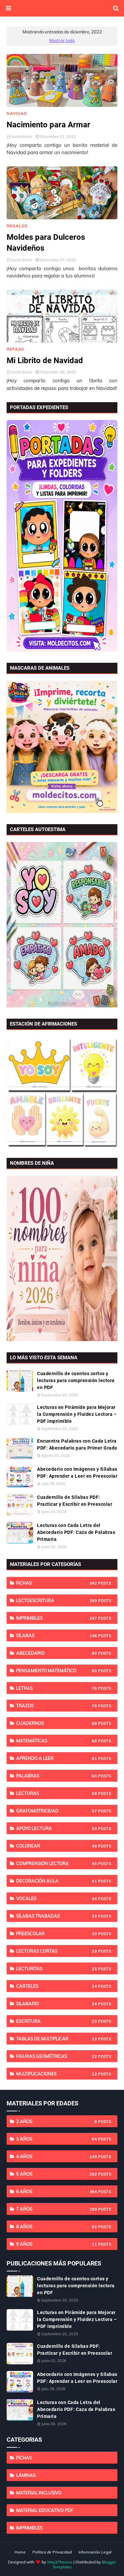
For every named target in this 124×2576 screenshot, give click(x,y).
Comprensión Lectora (57, 1863)
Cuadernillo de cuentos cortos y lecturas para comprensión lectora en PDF (76, 1380)
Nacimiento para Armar (48, 125)
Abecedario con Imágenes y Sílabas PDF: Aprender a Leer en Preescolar (77, 1473)
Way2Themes (60, 2562)
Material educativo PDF (45, 2510)
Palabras (57, 1776)
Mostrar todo (62, 40)
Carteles (57, 1986)
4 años (57, 2156)
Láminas (26, 2475)
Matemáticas (57, 1741)
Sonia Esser (22, 136)
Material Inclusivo (39, 2493)
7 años (57, 2209)
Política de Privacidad (52, 2552)
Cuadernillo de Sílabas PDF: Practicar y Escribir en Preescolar (75, 1501)
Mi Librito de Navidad (45, 360)
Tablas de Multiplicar (57, 2039)
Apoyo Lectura (57, 1828)
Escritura (57, 2021)
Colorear (57, 1846)
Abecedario (57, 1653)
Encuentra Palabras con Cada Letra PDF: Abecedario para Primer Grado (77, 1444)
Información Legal (95, 2552)
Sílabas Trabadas (57, 1916)
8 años (57, 2226)
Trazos (57, 1706)
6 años (57, 2191)
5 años (57, 2174)
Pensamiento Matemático (57, 1670)
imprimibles (57, 1618)
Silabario (57, 2004)
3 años (57, 2139)
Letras (57, 1688)
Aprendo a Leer (57, 1758)
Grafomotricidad (57, 1811)
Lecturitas (57, 1968)
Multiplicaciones (57, 2074)
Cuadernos (57, 1723)
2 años (57, 2121)
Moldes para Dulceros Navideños (46, 243)
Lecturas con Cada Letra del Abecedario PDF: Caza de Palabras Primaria (76, 1532)
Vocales (57, 1898)
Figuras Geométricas (57, 2056)
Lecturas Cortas (57, 1951)
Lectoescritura (57, 1600)
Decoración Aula (57, 1881)
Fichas (57, 1583)
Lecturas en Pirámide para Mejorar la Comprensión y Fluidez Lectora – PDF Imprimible (77, 1414)
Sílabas (57, 1635)
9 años (57, 2244)
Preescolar (57, 1933)
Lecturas (57, 1793)
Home (20, 2552)
